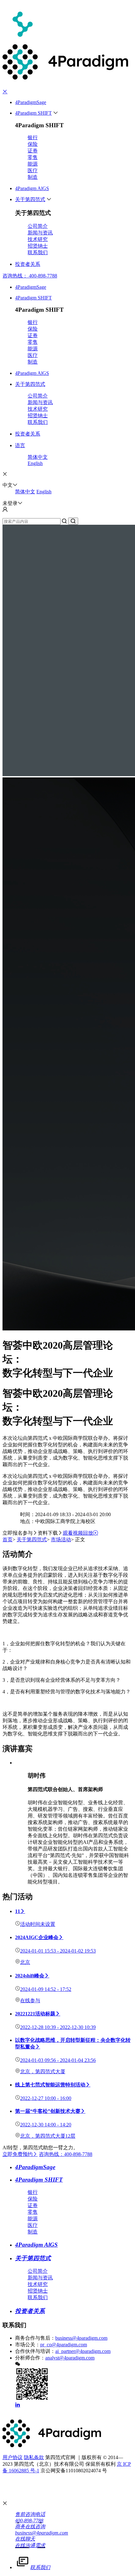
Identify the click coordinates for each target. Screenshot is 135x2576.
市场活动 (61, 1540)
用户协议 (13, 2457)
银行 (33, 137)
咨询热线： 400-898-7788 (30, 276)
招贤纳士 (38, 246)
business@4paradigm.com (81, 2338)
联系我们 (38, 252)
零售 (33, 157)
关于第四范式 (30, 199)
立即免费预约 (18, 2154)
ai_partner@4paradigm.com (83, 2351)
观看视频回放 (78, 1533)
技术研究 (38, 239)
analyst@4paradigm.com (70, 2358)
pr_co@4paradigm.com (64, 2345)
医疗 (33, 170)
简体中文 (38, 457)
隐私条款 (34, 2457)
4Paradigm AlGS (32, 188)
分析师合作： (30, 2358)
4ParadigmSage (31, 102)
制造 (33, 177)
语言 (20, 445)
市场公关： (28, 2345)
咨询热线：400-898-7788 (66, 2154)
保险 (33, 144)
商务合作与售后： (35, 2338)
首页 (8, 1540)
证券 (33, 151)
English (35, 463)
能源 (33, 164)
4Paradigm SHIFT (33, 113)
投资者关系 (28, 264)
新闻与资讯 (40, 233)
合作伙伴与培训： (35, 2351)
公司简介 (38, 226)
